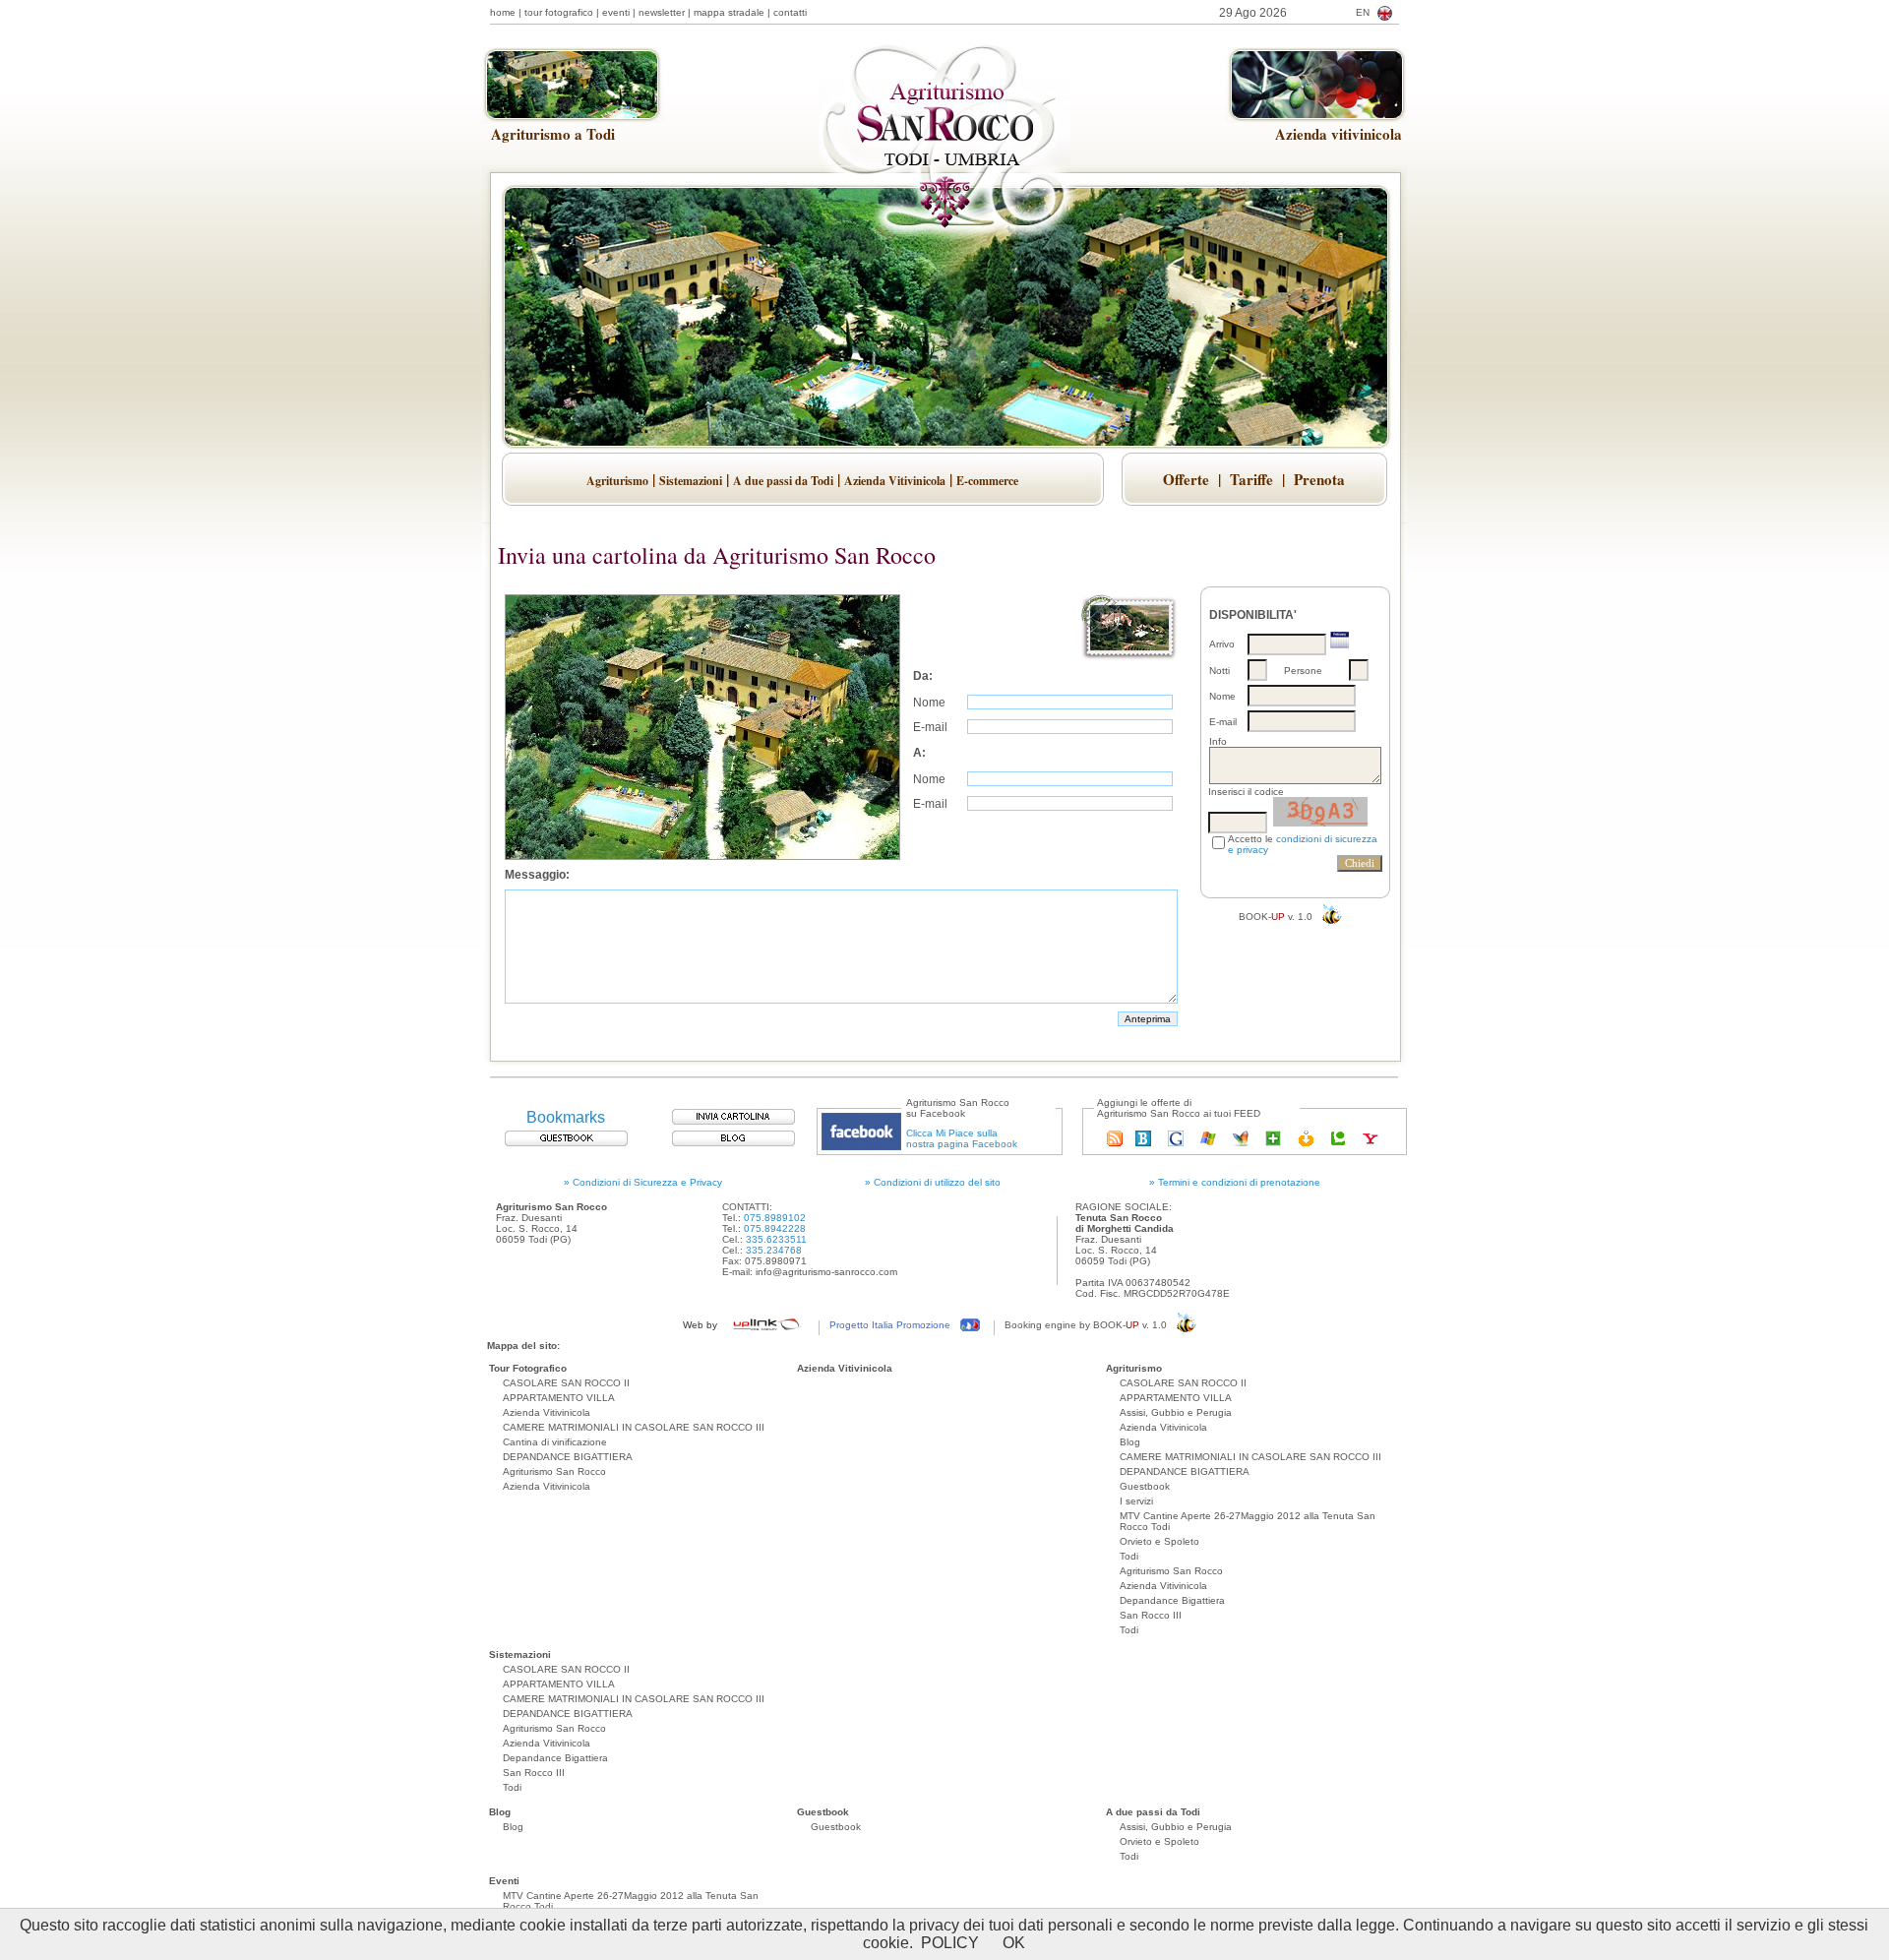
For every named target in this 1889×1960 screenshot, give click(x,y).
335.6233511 (776, 1239)
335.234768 (774, 1250)
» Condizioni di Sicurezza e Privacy (643, 1182)
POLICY (950, 1943)
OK (1014, 1943)
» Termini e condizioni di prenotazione (1235, 1182)
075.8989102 (775, 1218)
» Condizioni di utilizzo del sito (933, 1182)
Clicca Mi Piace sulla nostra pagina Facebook (962, 1138)
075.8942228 (775, 1228)
